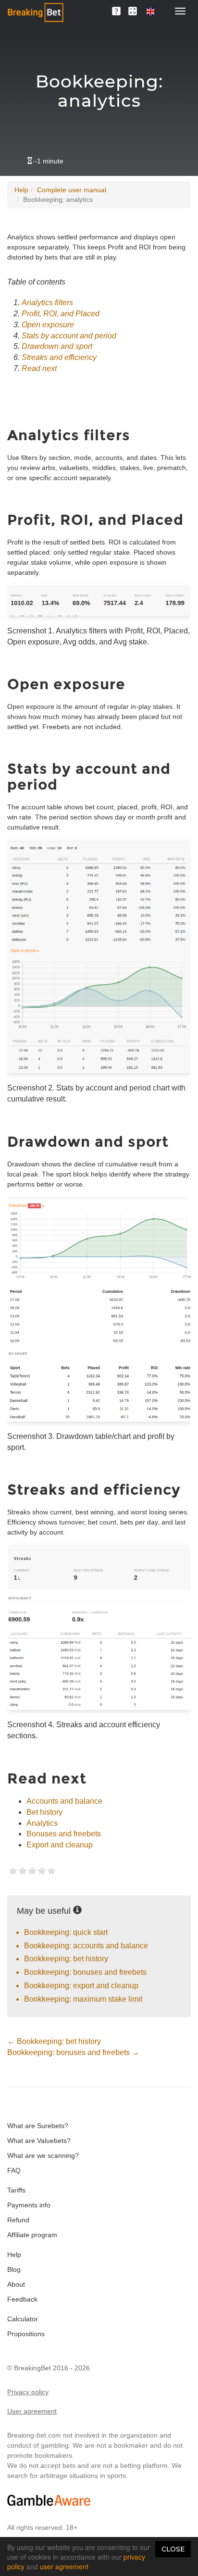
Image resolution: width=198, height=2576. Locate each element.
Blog (14, 2269)
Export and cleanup (60, 1845)
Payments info (29, 2205)
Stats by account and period (69, 336)
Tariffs (16, 2190)
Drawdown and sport (57, 346)
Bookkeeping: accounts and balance (86, 1946)
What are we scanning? (43, 2155)
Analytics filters (47, 303)
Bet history (44, 1812)
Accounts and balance (64, 1801)
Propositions (26, 2334)
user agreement (64, 2566)
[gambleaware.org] (49, 2500)
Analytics (42, 1823)
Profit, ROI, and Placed (61, 314)
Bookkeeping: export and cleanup (81, 1986)
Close (173, 2549)
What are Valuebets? (39, 2141)
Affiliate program (32, 2235)
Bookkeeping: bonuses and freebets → (73, 2052)
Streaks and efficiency (59, 357)
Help (21, 190)
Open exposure (48, 325)
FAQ (14, 2170)
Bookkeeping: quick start (66, 1932)
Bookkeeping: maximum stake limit (83, 1999)
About (16, 2284)
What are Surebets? (38, 2126)
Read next (39, 368)
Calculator (23, 2319)
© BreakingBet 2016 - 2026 (49, 2368)
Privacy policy (28, 2392)
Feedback (22, 2299)
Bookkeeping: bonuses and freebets (85, 1972)
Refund (18, 2220)
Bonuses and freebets (64, 1834)
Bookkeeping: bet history (66, 1959)
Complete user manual (72, 190)
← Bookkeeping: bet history (54, 2041)
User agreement (32, 2411)
